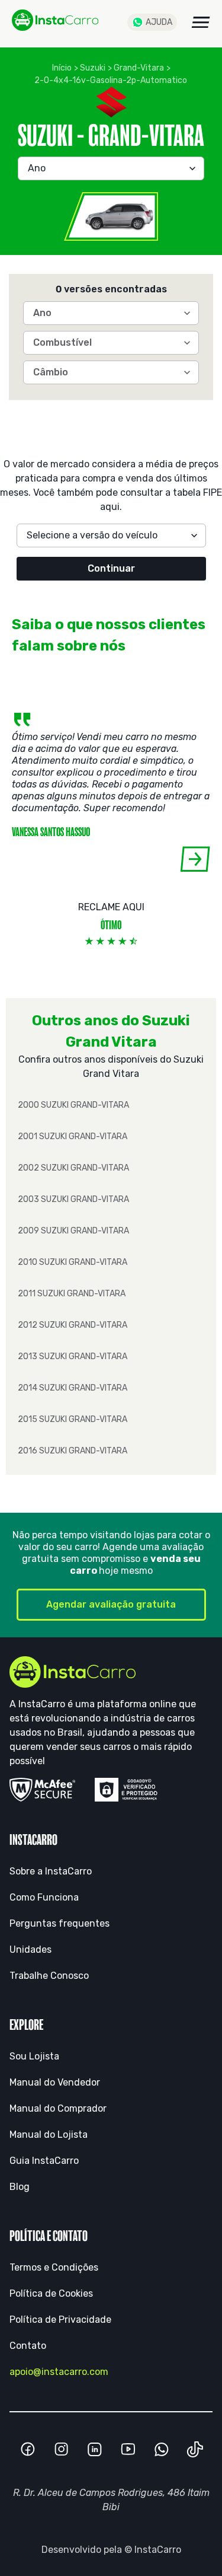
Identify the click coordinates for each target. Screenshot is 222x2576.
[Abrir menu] (201, 22)
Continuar (111, 568)
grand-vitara (139, 68)
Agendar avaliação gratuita (111, 1604)
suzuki (93, 68)
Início (62, 68)
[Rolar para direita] (195, 859)
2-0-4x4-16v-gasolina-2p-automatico (111, 80)
